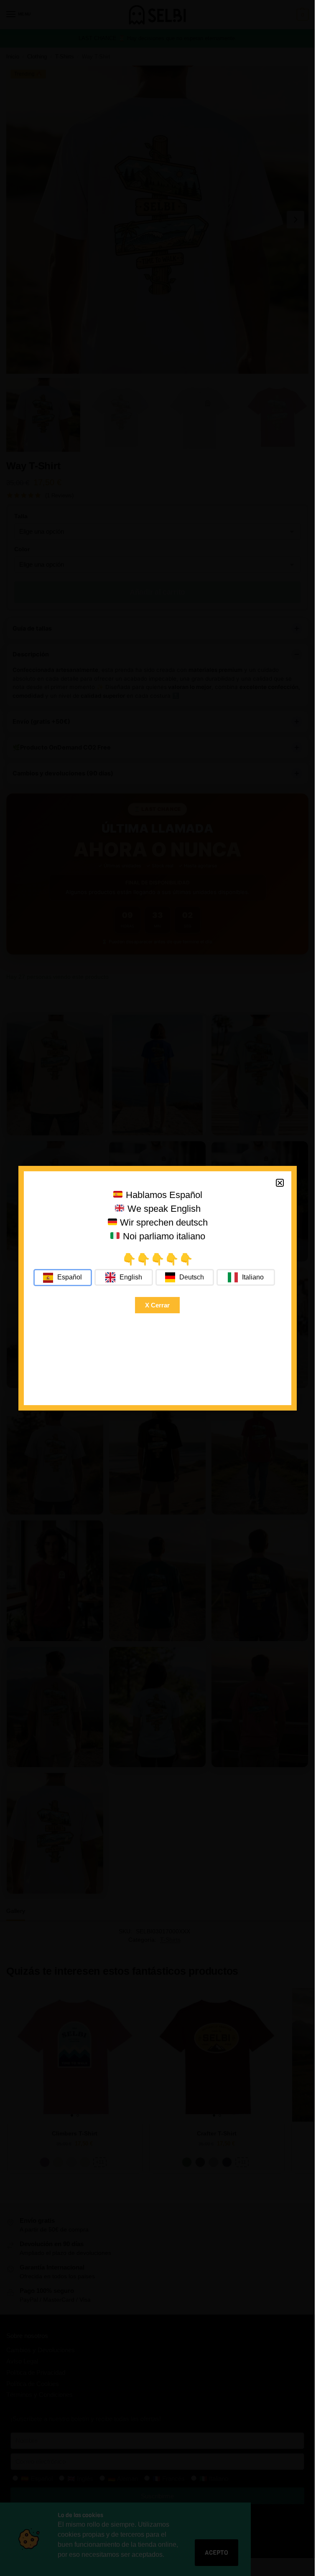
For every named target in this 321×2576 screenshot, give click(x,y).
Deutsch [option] (192, 1277)
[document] (157, 1288)
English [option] (131, 1277)
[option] (124, 1277)
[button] (280, 1183)
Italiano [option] (253, 1277)
